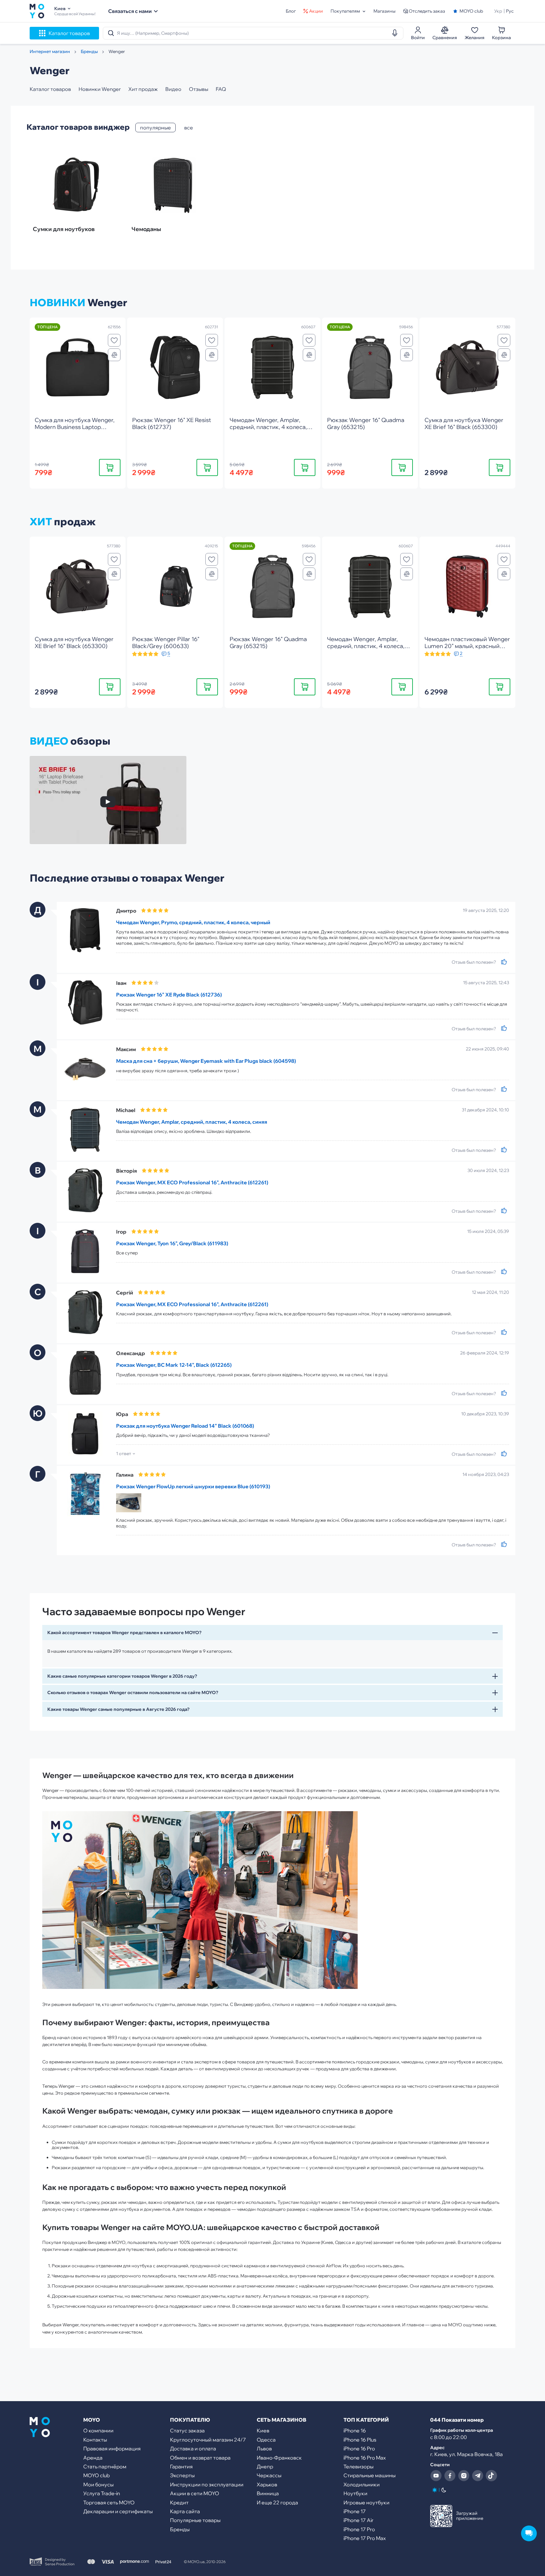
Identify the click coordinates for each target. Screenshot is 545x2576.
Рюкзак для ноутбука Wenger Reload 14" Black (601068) (185, 1426)
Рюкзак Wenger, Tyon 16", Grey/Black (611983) (172, 1243)
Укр (498, 11)
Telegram (478, 2476)
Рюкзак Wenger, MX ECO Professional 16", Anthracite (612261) (192, 1182)
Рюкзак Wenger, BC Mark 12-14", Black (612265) (174, 1365)
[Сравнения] (114, 355)
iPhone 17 (355, 2511)
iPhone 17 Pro (359, 2529)
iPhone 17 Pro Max (365, 2538)
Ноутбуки (355, 2493)
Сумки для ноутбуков (64, 229)
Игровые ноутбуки (366, 2502)
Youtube (436, 2476)
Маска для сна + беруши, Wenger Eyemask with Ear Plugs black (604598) (206, 1061)
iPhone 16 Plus (360, 2440)
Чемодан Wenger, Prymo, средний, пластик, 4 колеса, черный (193, 922)
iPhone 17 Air (358, 2520)
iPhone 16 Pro (359, 2448)
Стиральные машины (369, 2475)
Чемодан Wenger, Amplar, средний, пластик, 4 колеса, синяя (192, 1122)
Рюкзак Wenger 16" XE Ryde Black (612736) (169, 995)
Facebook (450, 2476)
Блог (291, 11)
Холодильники (362, 2484)
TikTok (491, 2476)
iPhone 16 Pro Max (365, 2458)
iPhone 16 (355, 2430)
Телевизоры (358, 2466)
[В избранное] (114, 340)
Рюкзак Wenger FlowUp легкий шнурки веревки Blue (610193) (193, 1486)
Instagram (464, 2476)
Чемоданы (146, 229)
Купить (110, 467)
